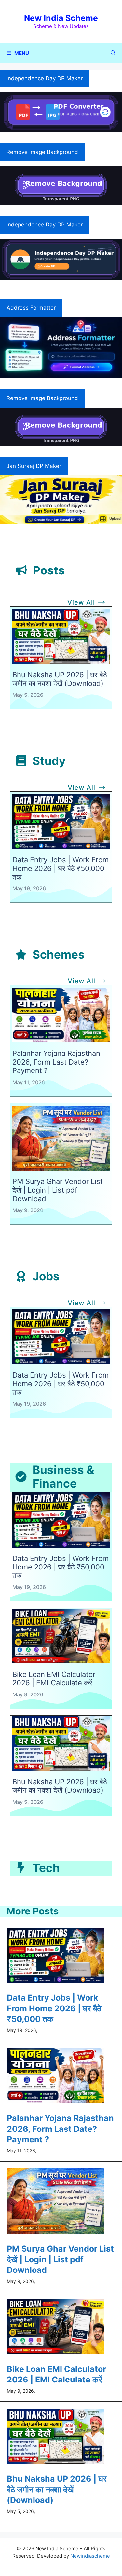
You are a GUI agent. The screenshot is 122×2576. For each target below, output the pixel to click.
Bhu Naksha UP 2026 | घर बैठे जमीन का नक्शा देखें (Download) (60, 679)
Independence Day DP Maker (45, 78)
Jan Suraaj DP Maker (34, 466)
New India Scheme (61, 18)
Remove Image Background (42, 152)
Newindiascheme (90, 2556)
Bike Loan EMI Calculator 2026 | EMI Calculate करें (54, 1678)
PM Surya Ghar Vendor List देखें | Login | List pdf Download (58, 1190)
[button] (113, 53)
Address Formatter (31, 308)
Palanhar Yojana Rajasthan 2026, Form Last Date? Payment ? (56, 1062)
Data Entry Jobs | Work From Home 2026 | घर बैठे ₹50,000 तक (61, 868)
